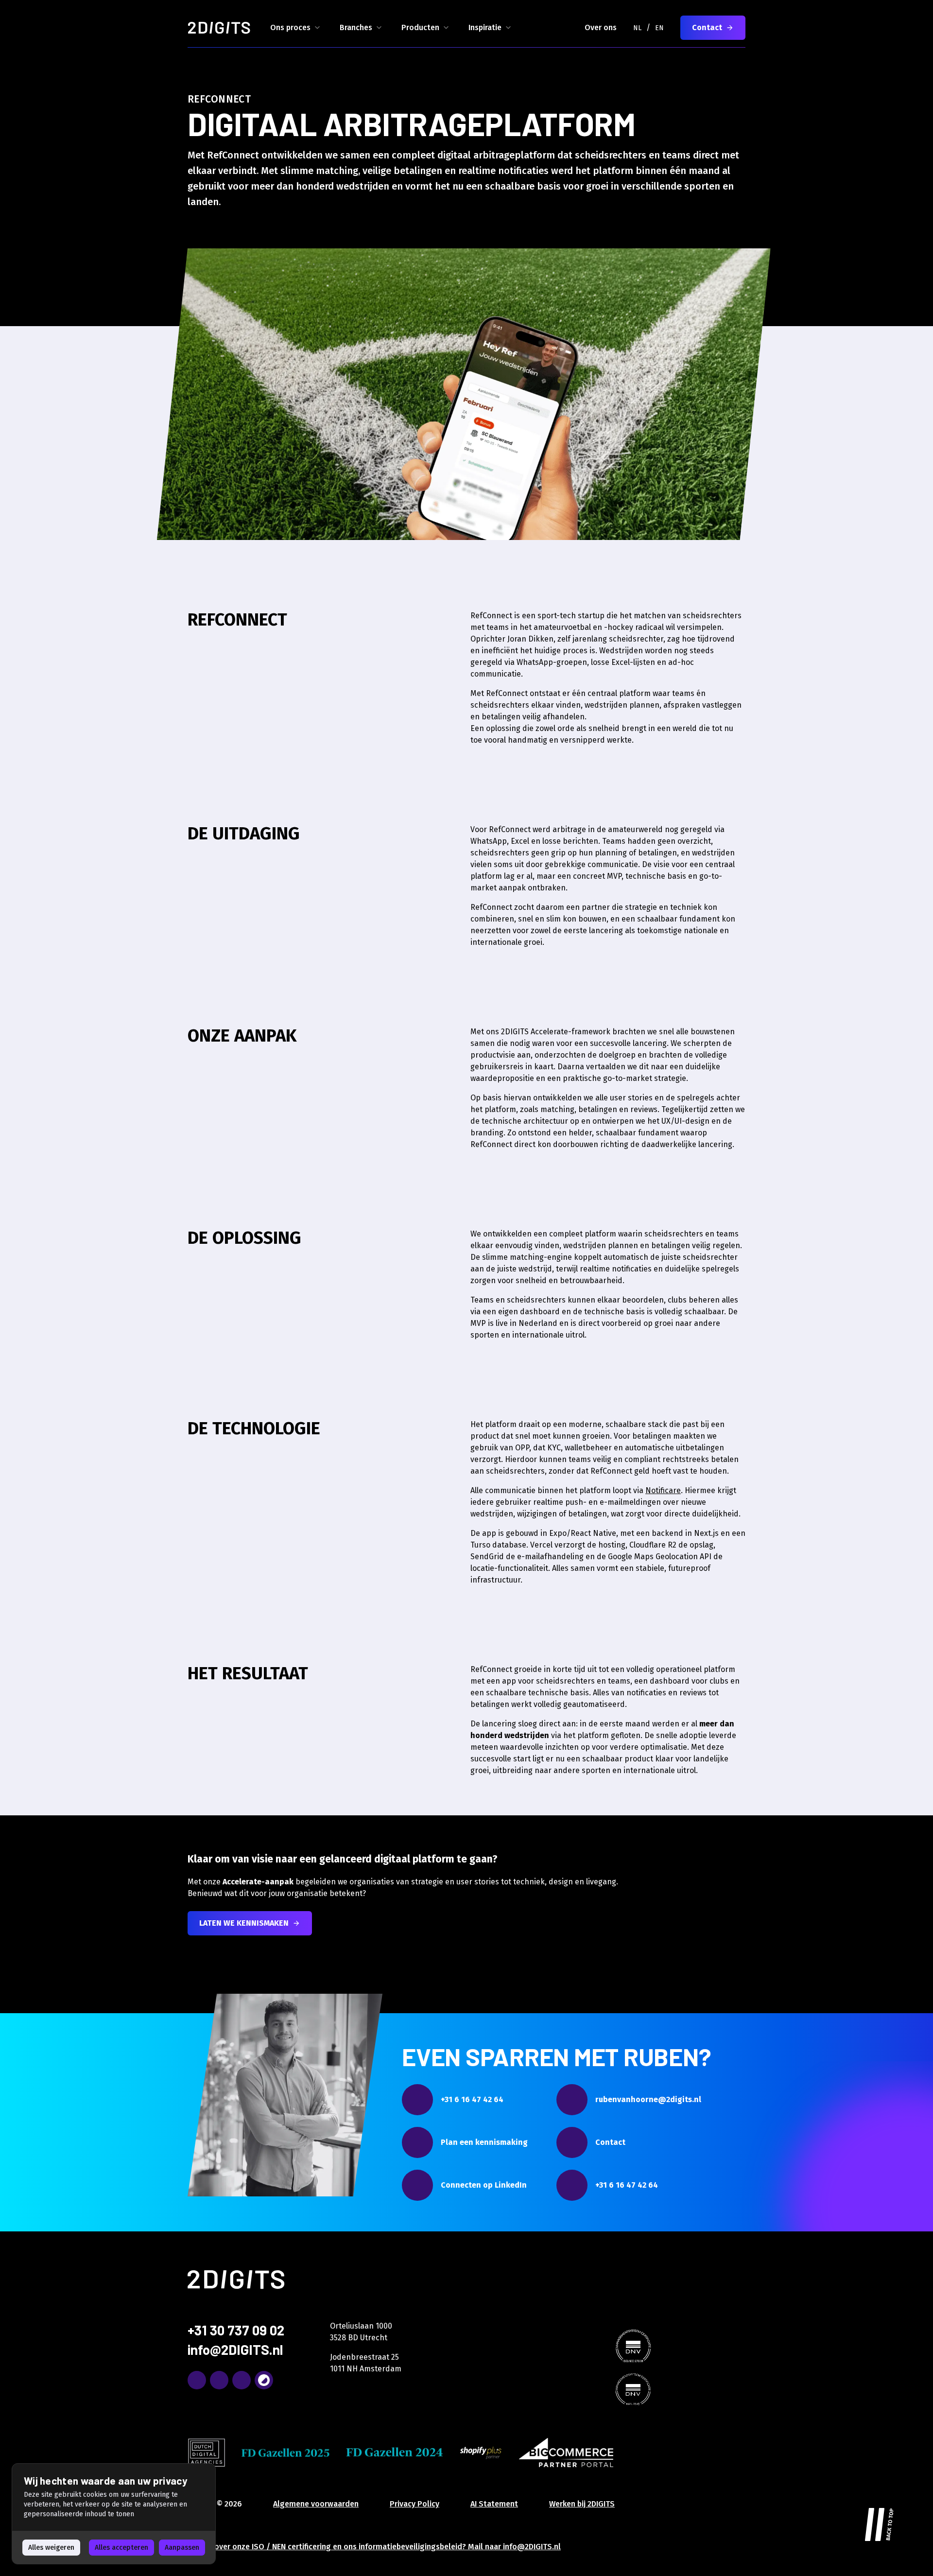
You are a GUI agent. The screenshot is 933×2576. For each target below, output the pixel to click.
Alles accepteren (121, 2548)
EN (659, 28)
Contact (707, 27)
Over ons (601, 27)
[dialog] (114, 2514)
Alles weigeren (51, 2548)
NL (637, 28)
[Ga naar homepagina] (219, 28)
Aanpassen (182, 2548)
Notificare (663, 1490)
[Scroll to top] (880, 2523)
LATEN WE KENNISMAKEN (244, 1923)
